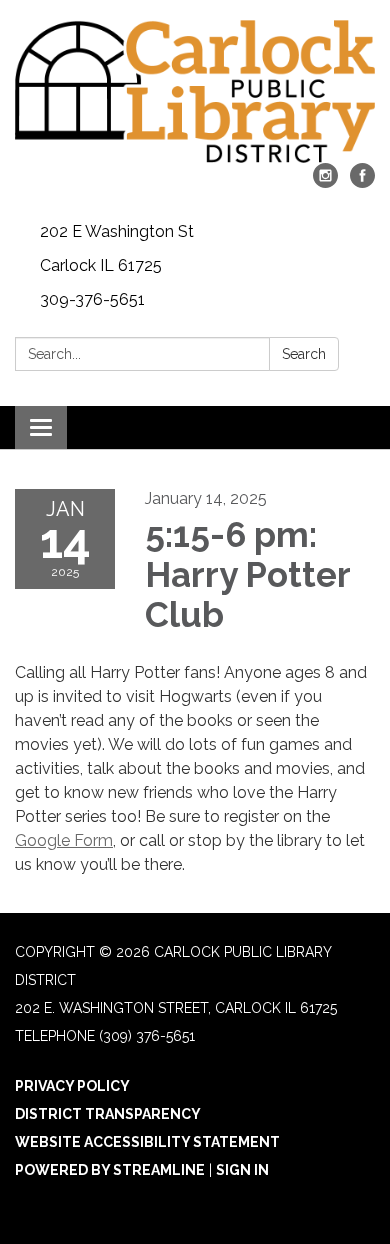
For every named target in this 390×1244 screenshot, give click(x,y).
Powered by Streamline (110, 1170)
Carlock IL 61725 (101, 265)
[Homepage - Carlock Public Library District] (195, 91)
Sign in (242, 1170)
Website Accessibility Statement (147, 1142)
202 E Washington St (117, 231)
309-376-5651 (92, 299)
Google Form (64, 840)
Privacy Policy (72, 1086)
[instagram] (325, 182)
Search (304, 354)
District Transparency (108, 1114)
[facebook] (362, 182)
